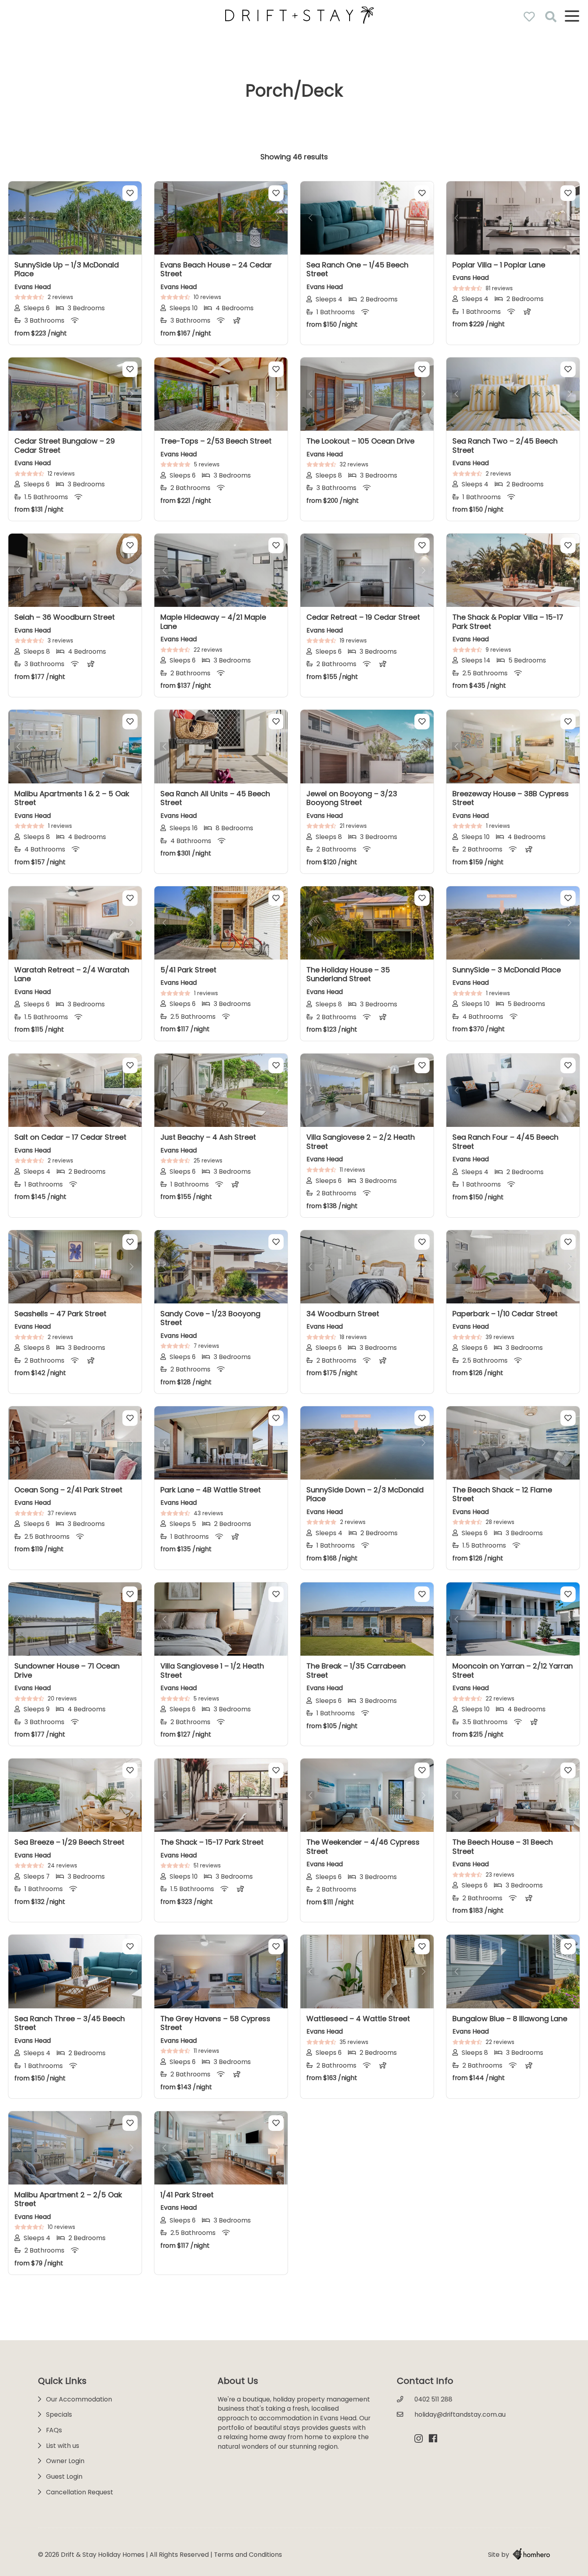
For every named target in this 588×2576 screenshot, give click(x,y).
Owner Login (65, 2461)
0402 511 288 (433, 2399)
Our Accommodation (79, 2399)
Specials (59, 2414)
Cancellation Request (80, 2492)
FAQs (54, 2430)
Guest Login (64, 2477)
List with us (63, 2446)
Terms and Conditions (248, 2555)
